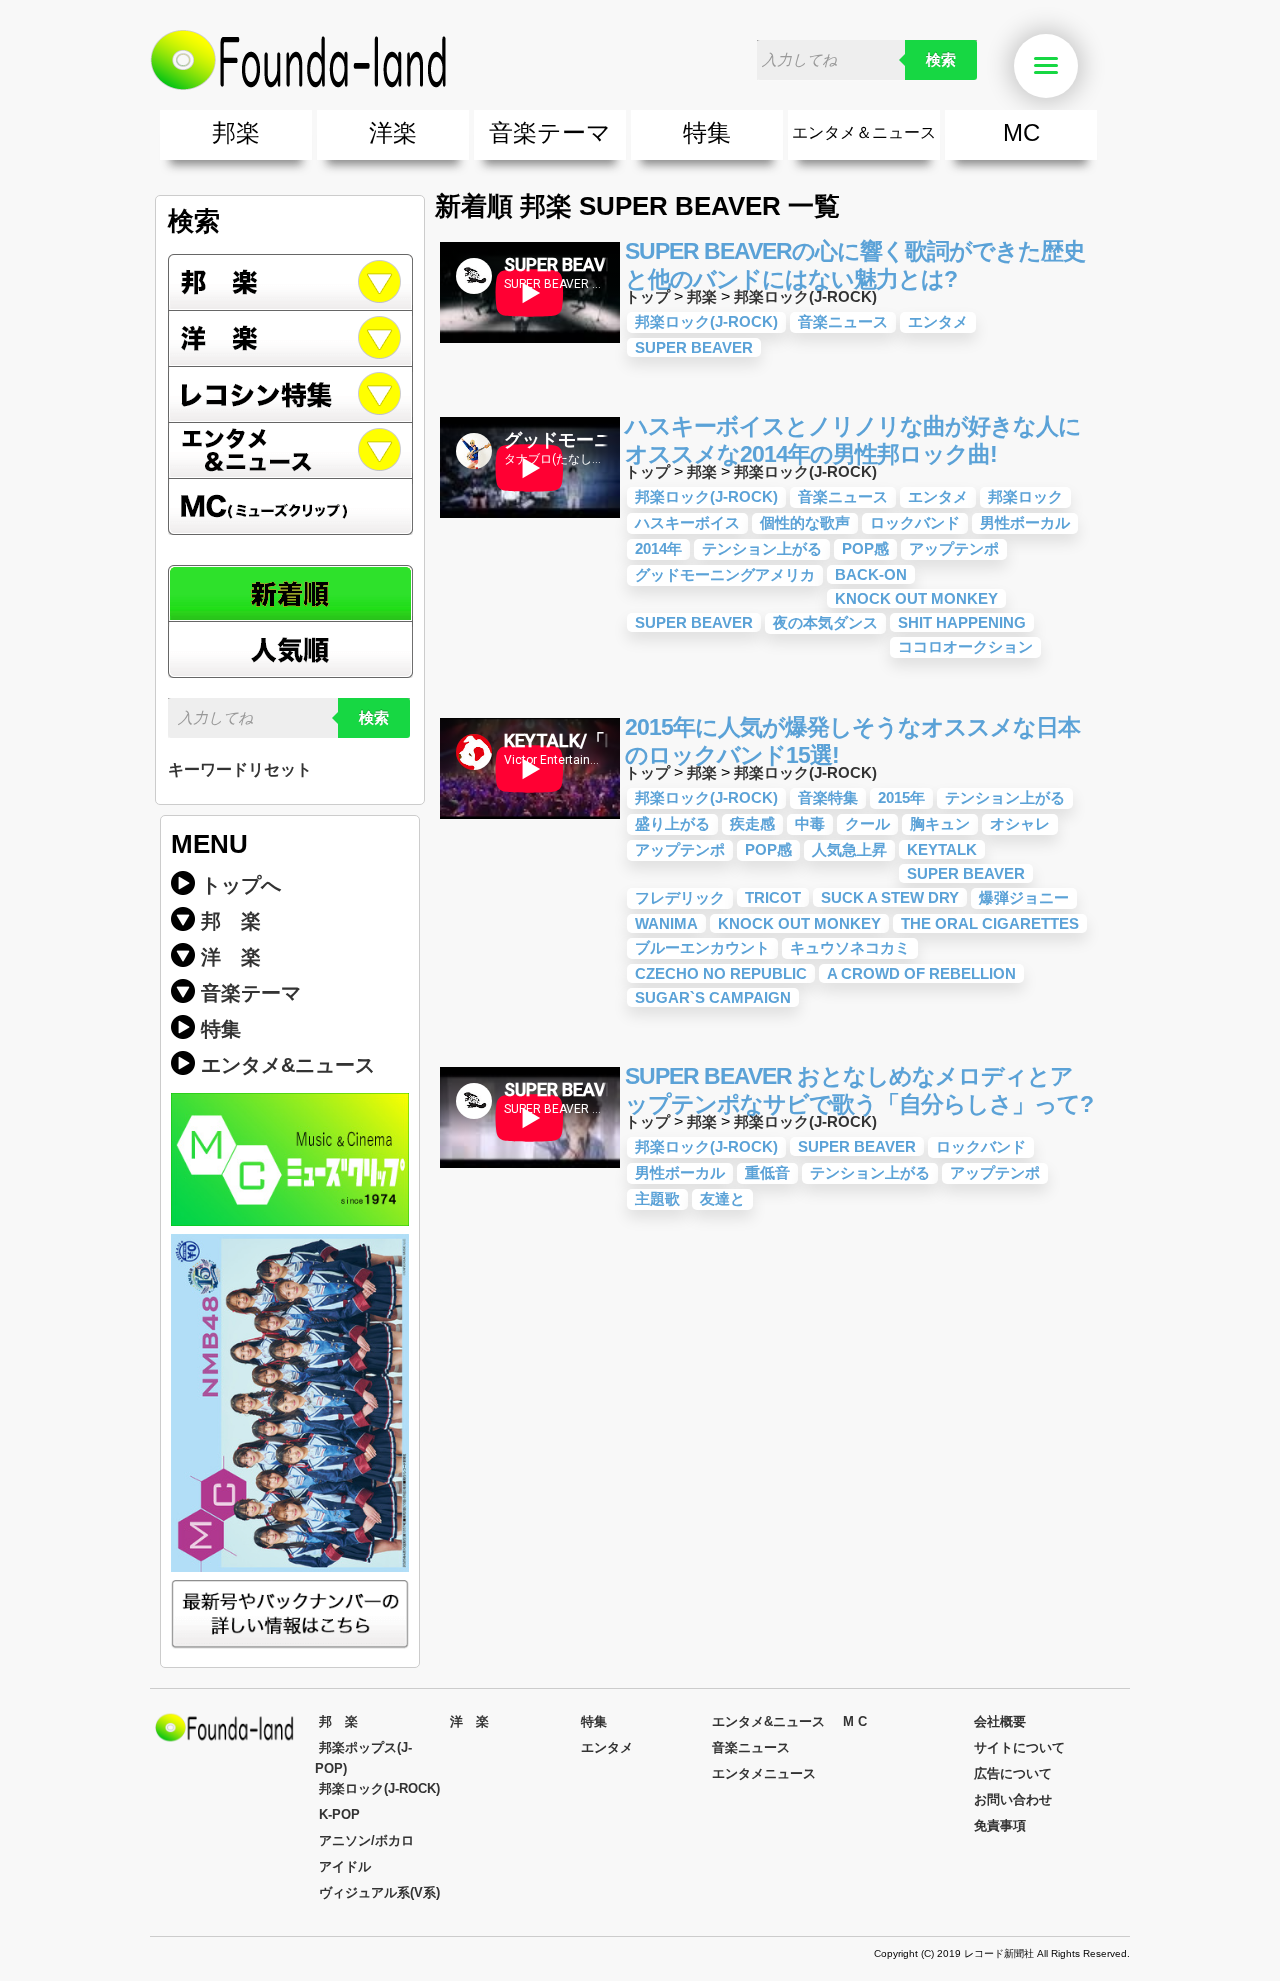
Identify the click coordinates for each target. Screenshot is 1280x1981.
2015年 (901, 797)
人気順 (290, 650)
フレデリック (680, 897)
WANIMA (666, 923)
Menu (1075, 66)
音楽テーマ (550, 132)
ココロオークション (965, 646)
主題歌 (657, 1198)
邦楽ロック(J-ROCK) (805, 296)
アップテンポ (954, 548)
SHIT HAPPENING (962, 622)
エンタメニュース (764, 1773)
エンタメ (938, 321)
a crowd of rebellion (921, 973)
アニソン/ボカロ (366, 1840)
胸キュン (940, 823)
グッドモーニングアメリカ (725, 574)
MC (1021, 132)
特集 (707, 132)
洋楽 (393, 132)
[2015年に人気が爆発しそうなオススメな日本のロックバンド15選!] (530, 822)
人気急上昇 (849, 849)
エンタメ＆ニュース (864, 132)
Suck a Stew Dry (890, 897)
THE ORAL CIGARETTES (990, 923)
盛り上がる (672, 823)
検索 (941, 60)
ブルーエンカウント (702, 947)
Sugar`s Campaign (713, 997)
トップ (647, 296)
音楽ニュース (843, 321)
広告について (1013, 1773)
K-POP (339, 1814)
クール (867, 823)
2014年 (658, 548)
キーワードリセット (240, 769)
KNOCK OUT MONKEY (916, 598)
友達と (722, 1198)
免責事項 (1000, 1825)
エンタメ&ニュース (290, 451)
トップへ (241, 885)
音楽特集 (828, 797)
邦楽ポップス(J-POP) (363, 1758)
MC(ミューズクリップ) (290, 507)
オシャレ (1020, 823)
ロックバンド (915, 522)
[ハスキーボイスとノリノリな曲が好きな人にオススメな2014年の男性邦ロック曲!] (530, 521)
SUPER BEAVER (694, 347)
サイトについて (1019, 1747)
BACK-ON (871, 574)
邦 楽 (231, 921)
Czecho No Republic (721, 973)
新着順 (290, 593)
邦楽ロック (1025, 496)
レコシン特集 (290, 395)
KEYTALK (942, 849)
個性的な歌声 (805, 522)
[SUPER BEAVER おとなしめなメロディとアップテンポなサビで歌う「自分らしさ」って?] (530, 1171)
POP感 (865, 548)
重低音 (767, 1172)
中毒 (810, 823)
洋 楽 (231, 957)
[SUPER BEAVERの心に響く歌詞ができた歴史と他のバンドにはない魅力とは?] (530, 346)
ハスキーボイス (687, 522)
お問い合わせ (1013, 1799)
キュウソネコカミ (850, 947)
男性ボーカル (1025, 522)
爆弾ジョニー (1024, 897)
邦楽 (236, 132)
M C (855, 1721)
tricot (773, 897)
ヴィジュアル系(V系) (379, 1892)
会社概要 (1000, 1721)
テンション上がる (762, 548)
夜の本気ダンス (825, 622)
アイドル (345, 1866)
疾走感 (752, 823)
